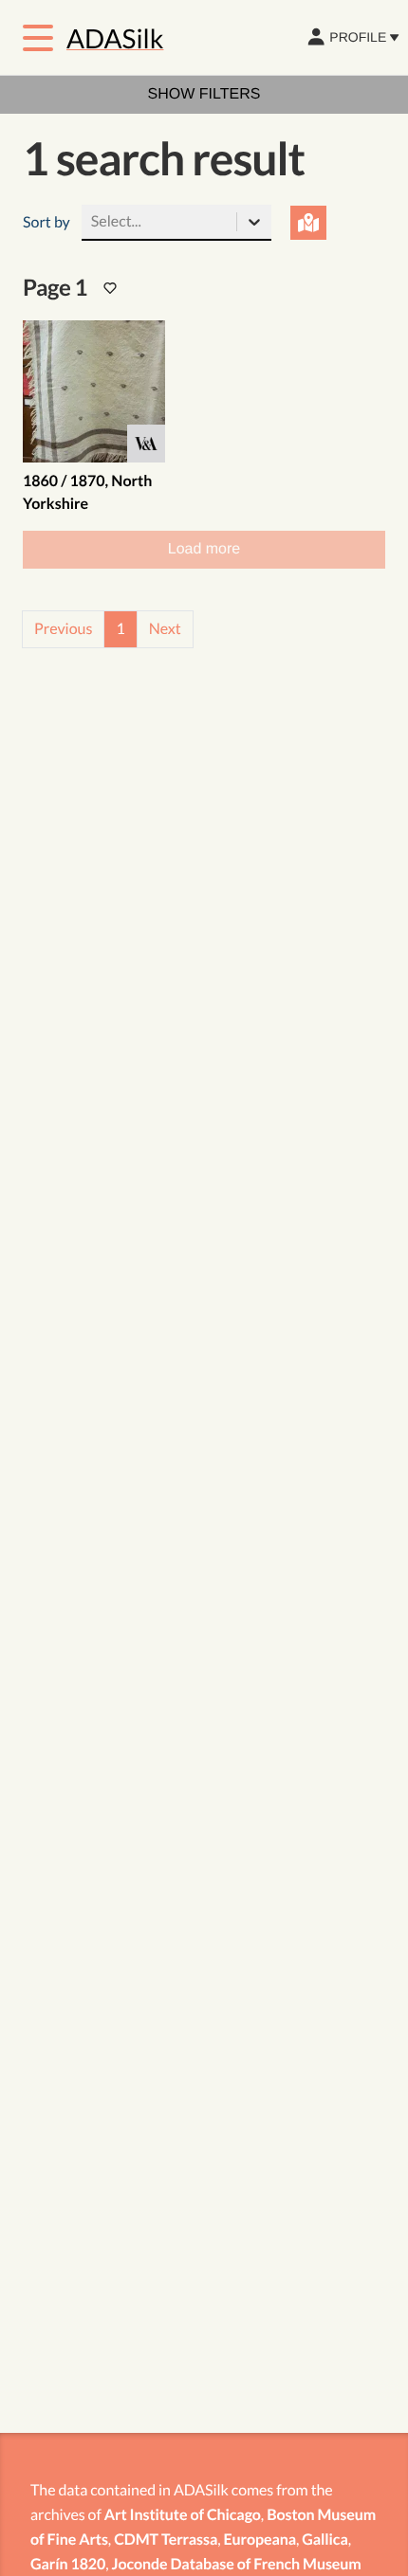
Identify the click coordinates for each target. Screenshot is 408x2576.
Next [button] (165, 629)
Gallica (325, 2540)
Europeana (260, 2540)
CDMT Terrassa (166, 2540)
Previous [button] (63, 629)
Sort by (46, 222)
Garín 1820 (68, 2564)
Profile (358, 37)
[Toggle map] (309, 223)
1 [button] (120, 629)
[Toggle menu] (38, 38)
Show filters (204, 94)
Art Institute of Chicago (183, 2515)
